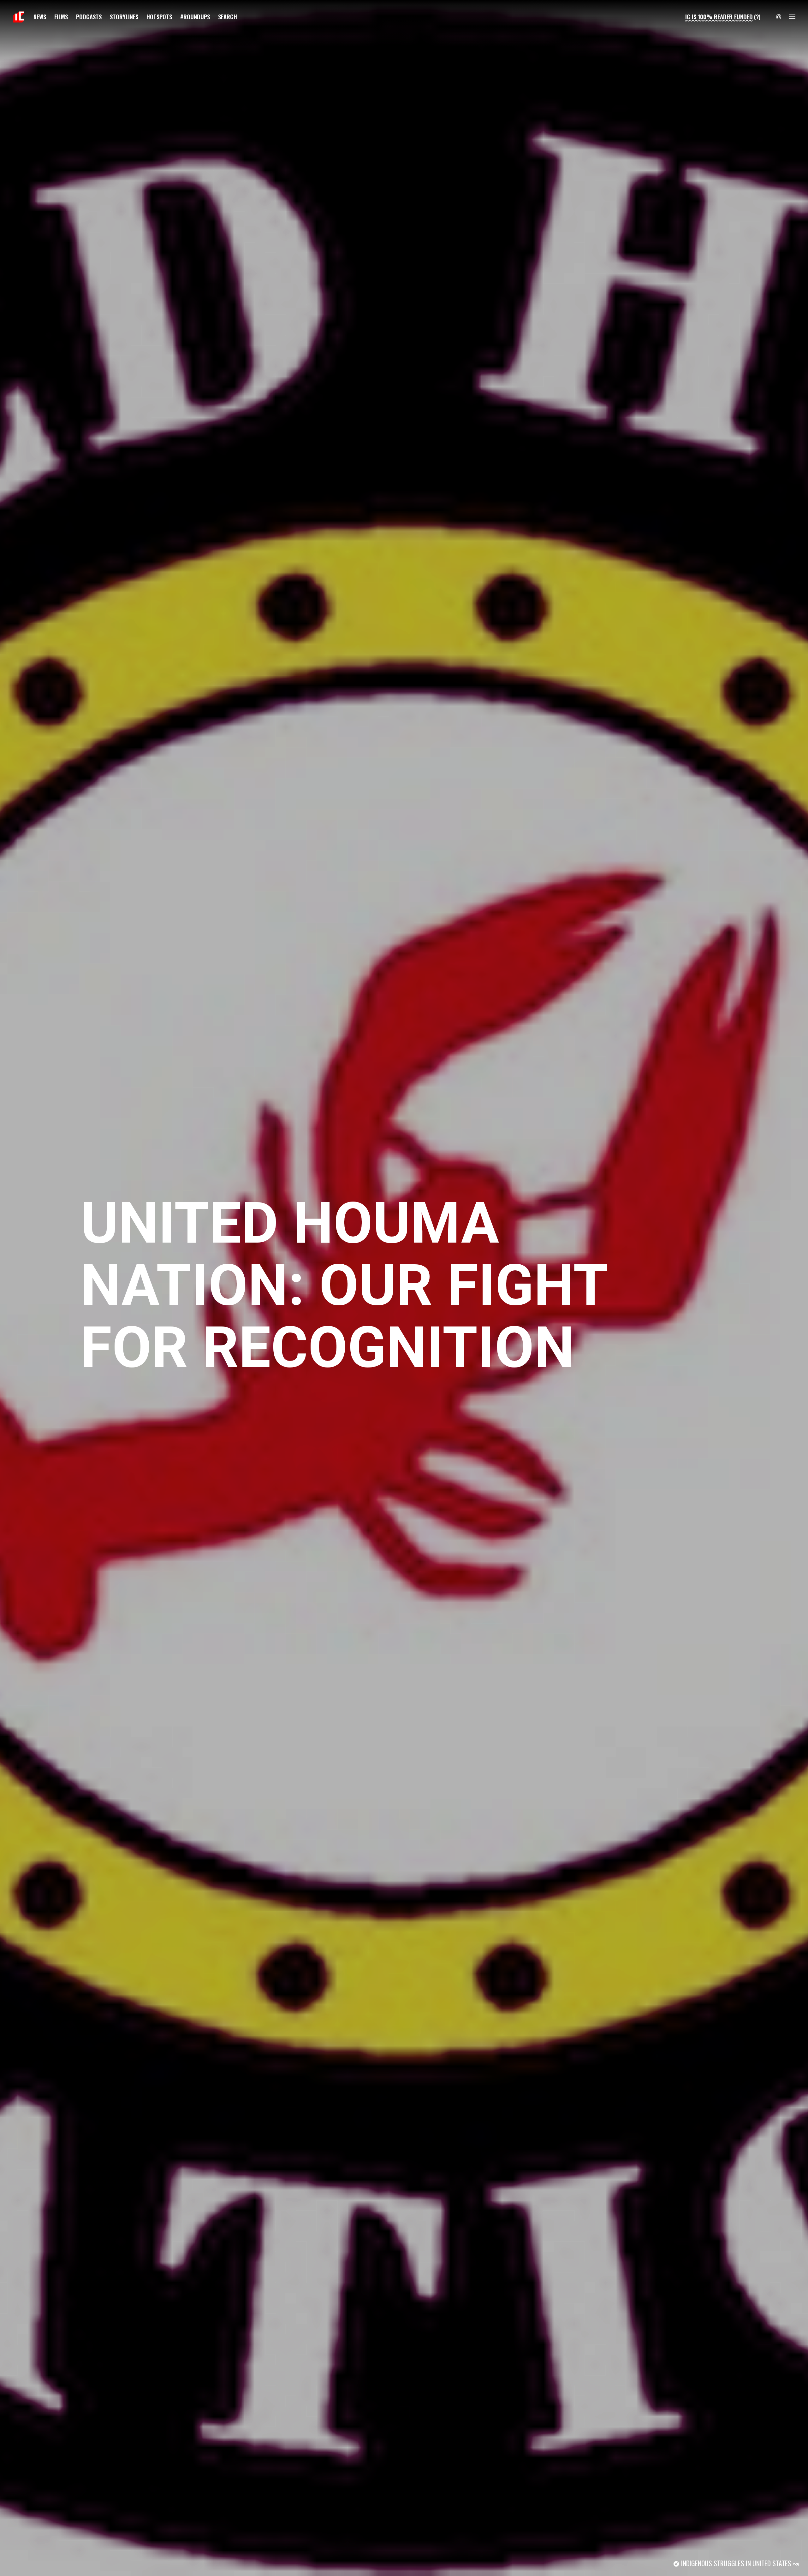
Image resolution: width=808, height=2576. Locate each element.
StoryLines (124, 17)
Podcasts (89, 17)
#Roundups (195, 17)
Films (61, 17)
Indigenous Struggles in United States (736, 2563)
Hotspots (159, 17)
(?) (757, 17)
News (40, 17)
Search (228, 17)
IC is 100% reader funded (719, 17)
